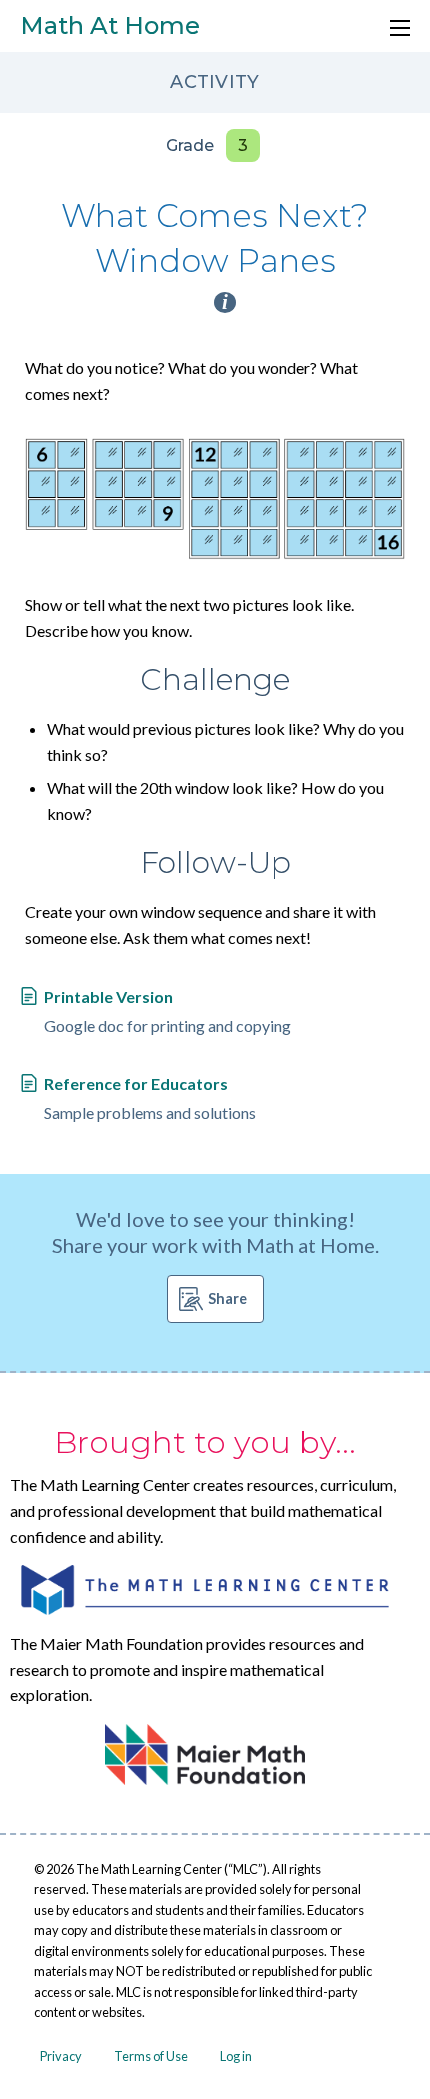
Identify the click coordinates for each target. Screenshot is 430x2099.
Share (227, 1298)
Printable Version (108, 996)
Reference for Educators (136, 1083)
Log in (236, 2056)
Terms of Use (151, 2056)
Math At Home (110, 25)
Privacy (61, 2056)
